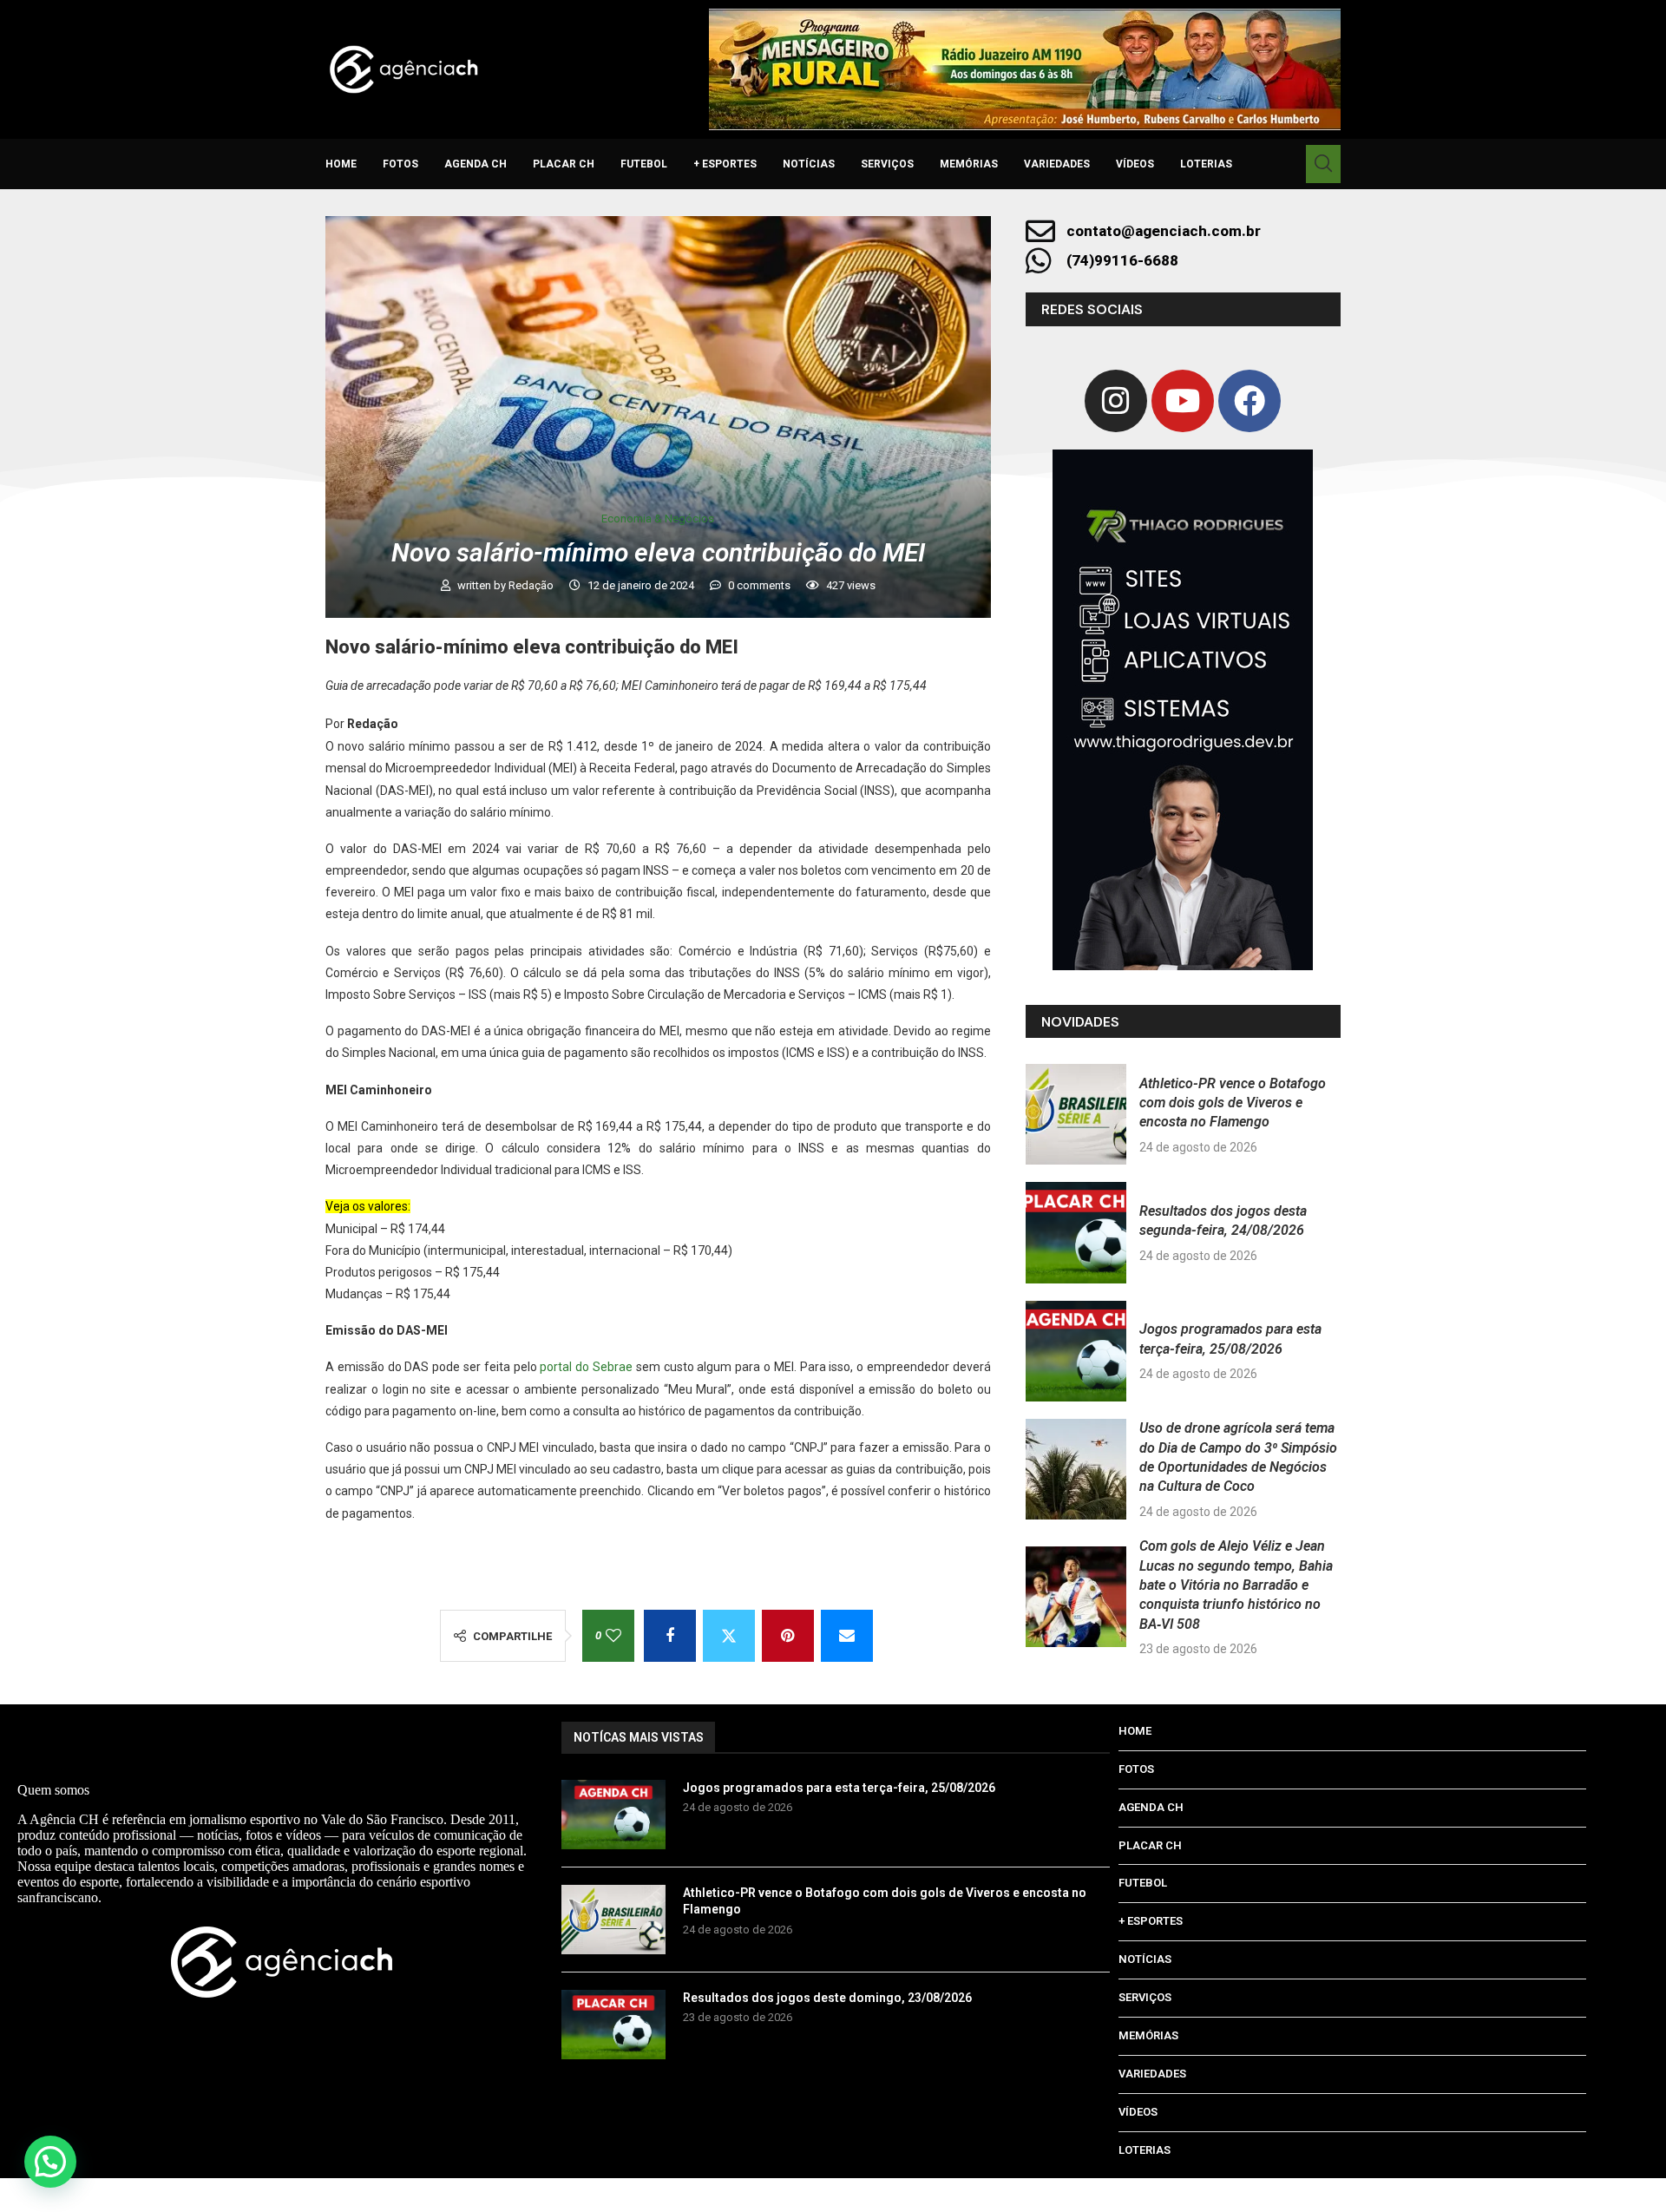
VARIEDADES (1057, 164)
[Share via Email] (847, 1636)
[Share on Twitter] (729, 1636)
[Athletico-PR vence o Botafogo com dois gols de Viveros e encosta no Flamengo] (1076, 1114)
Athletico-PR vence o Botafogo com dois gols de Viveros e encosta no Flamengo (1233, 1103)
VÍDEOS (1135, 164)
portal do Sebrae (586, 1367)
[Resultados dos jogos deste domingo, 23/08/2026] (613, 2025)
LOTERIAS (1206, 164)
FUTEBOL (644, 164)
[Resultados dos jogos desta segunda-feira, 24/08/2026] (1076, 1232)
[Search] (1323, 164)
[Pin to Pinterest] (788, 1636)
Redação (532, 585)
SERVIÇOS (887, 164)
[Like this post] (613, 1636)
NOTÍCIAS (809, 164)
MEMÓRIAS (969, 164)
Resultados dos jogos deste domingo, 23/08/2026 (827, 1998)
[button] (50, 2162)
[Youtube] (1183, 401)
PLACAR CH (564, 164)
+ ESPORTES (725, 164)
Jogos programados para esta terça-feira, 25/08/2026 (839, 1788)
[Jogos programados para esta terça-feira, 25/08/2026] (1076, 1351)
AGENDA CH (476, 164)
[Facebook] (1249, 401)
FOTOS (400, 164)
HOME (341, 164)
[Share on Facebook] (670, 1636)
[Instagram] (1116, 401)
